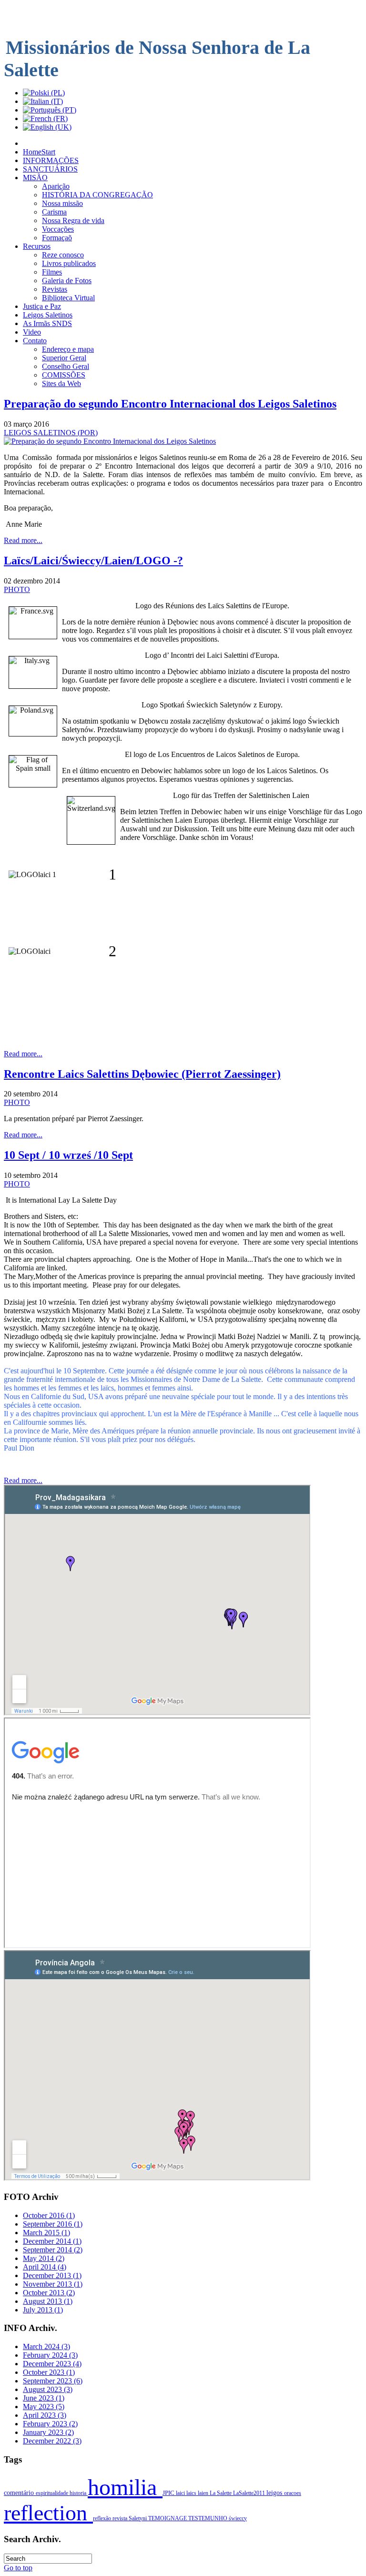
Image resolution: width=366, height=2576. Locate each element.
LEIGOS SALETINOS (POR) (51, 433)
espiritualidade (53, 2493)
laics (192, 2493)
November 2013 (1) (53, 2284)
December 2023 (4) (52, 2364)
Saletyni (138, 2518)
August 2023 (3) (48, 2389)
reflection (48, 2513)
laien (204, 2493)
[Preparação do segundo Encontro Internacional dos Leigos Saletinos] (110, 441)
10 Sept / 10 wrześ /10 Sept (68, 1155)
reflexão (103, 2518)
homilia (125, 2487)
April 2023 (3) (45, 2415)
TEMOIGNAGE (168, 2518)
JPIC (169, 2493)
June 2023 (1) (44, 2398)
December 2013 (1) (52, 2275)
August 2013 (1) (48, 2301)
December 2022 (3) (52, 2441)
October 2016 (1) (49, 2215)
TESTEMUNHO (208, 2518)
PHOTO (17, 589)
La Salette (221, 2493)
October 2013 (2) (49, 2293)
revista (121, 2518)
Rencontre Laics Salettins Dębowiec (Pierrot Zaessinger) (142, 1074)
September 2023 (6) (53, 2381)
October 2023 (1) (49, 2372)
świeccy (238, 2518)
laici (181, 2493)
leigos (275, 2493)
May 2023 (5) (44, 2407)
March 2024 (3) (46, 2346)
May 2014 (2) (44, 2258)
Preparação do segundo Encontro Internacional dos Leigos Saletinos (170, 404)
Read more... (23, 540)
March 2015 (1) (46, 2233)
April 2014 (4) (45, 2267)
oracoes (293, 2493)
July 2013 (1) (43, 2310)
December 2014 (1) (52, 2241)
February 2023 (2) (50, 2424)
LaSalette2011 (250, 2493)
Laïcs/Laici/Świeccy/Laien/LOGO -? (93, 561)
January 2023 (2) (48, 2432)
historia (79, 2493)
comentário (20, 2493)
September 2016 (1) (53, 2224)
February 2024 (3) (50, 2355)
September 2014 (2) (53, 2250)
